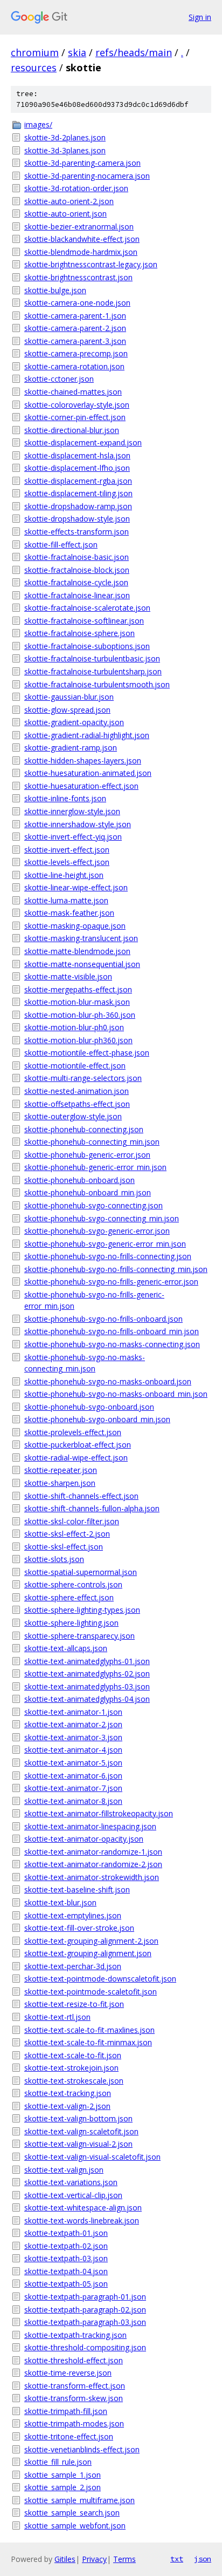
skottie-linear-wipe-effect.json (76, 887)
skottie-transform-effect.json (75, 2386)
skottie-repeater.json (61, 1470)
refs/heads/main (134, 52)
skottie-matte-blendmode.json (77, 951)
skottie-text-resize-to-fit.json (74, 2004)
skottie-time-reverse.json (68, 2373)
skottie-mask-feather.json (69, 913)
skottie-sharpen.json (60, 1483)
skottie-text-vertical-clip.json (73, 2195)
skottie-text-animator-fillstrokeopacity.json (99, 1813)
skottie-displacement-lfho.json (77, 468)
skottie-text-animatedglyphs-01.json (87, 1661)
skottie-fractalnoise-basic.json (77, 557)
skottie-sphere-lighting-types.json (82, 1610)
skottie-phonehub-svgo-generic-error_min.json (105, 1244)
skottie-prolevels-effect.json (73, 1432)
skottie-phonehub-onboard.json (79, 1180)
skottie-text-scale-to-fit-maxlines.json (89, 2030)
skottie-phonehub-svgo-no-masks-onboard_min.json (116, 1394)
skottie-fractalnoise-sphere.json (79, 633)
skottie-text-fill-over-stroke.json (79, 1928)
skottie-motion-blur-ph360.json (78, 1040)
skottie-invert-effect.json (67, 850)
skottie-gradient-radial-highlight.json (87, 735)
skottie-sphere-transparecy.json (79, 1636)
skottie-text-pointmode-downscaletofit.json (100, 1979)
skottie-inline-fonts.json (65, 798)
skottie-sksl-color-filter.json (72, 1521)
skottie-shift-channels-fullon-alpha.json (92, 1508)
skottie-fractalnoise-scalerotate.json (87, 608)
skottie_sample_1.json (63, 2475)
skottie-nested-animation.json (77, 1091)
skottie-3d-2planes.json (65, 137)
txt (177, 2559)
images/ (38, 124)
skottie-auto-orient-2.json (69, 201)
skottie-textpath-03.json (66, 2258)
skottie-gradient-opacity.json (74, 722)
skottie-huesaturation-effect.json (81, 786)
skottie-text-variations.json (71, 2182)
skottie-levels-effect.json (67, 862)
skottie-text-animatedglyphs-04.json (87, 1699)
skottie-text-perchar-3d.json (73, 1966)
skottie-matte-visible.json (68, 976)
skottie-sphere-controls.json (73, 1584)
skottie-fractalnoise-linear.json (77, 595)
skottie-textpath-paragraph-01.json (85, 2297)
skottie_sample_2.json (63, 2487)
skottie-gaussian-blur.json (69, 697)
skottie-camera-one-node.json (77, 303)
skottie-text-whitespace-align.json (83, 2207)
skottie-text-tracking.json (68, 2093)
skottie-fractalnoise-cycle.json (76, 582)
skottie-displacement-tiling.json (78, 493)
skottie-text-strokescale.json (74, 2081)
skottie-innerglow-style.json (72, 811)
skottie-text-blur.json (60, 1902)
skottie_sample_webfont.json (75, 2526)
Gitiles (65, 2559)
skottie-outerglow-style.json (73, 1116)
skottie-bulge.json (55, 290)
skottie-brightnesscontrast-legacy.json (91, 264)
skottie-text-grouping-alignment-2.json (91, 1941)
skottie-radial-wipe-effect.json (76, 1458)
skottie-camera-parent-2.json (75, 328)
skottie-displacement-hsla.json (77, 455)
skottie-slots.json (54, 1559)
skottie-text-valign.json (64, 2170)
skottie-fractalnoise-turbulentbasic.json (92, 658)
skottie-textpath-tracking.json (75, 2335)
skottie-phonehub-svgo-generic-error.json (97, 1231)
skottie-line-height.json (64, 875)
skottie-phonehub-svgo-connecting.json (93, 1205)
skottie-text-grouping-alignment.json (88, 1953)
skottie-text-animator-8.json (73, 1801)
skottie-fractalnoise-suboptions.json (87, 646)
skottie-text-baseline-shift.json (77, 1889)
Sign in (200, 17)
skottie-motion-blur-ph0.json (74, 1027)
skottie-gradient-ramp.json (71, 748)
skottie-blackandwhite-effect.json (82, 239)
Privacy (94, 2559)
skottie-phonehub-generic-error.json (87, 1155)
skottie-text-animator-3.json (73, 1737)
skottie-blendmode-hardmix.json (81, 252)
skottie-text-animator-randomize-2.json (93, 1864)
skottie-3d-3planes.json (65, 150)
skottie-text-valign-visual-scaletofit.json (92, 2157)
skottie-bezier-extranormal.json (79, 227)
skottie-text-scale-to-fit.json (73, 2055)
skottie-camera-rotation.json (74, 366)
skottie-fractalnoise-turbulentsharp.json (93, 671)
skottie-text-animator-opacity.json (84, 1839)
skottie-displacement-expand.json (83, 442)
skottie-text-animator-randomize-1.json (93, 1852)
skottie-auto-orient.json (65, 214)
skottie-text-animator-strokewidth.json (92, 1877)
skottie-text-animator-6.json (73, 1776)
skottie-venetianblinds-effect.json (82, 2449)
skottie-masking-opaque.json (75, 926)
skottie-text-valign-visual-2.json (78, 2144)
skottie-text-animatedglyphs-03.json (87, 1686)
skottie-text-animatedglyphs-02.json (87, 1674)
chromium (35, 52)
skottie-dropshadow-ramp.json (78, 506)
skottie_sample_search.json (72, 2513)
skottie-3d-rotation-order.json (76, 188)
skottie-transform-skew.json (74, 2398)
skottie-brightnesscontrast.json (78, 277)
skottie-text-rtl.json (57, 2017)
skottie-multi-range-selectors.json (83, 1078)
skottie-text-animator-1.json (73, 1712)
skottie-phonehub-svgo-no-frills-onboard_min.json (112, 1331)
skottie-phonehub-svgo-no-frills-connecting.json (108, 1256)
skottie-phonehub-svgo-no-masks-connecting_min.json (85, 1363)
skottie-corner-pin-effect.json (75, 417)
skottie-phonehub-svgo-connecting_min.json (102, 1218)
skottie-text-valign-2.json (67, 2106)
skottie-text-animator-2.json (73, 1724)
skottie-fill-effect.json (61, 545)
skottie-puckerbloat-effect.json (78, 1445)
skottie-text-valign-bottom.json (78, 2118)
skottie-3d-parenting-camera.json (82, 163)
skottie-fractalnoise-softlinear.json (84, 621)
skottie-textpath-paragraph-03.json (85, 2322)
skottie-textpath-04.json (66, 2271)
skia (77, 52)
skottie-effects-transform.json (77, 532)
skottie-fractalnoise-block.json (77, 570)
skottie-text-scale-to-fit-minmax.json (88, 2042)
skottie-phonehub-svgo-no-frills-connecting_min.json (116, 1269)
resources (34, 67)
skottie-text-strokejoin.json (71, 2068)
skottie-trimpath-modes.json (74, 2423)
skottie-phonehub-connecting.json (84, 1129)
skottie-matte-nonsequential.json (82, 964)
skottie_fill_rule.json (58, 2462)
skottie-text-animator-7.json (73, 1788)
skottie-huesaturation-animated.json (88, 773)
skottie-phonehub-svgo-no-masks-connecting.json (112, 1344)
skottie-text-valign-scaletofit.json (81, 2131)
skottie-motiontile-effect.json (75, 1066)
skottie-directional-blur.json (72, 430)
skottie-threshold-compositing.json (85, 2347)
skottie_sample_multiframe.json (79, 2500)
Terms (124, 2559)
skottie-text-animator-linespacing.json (90, 1826)
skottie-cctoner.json (59, 379)
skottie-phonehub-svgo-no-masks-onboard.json (108, 1381)
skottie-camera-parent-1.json (75, 316)
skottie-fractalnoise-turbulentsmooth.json (97, 684)
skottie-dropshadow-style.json (77, 519)
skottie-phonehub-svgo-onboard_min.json (97, 1419)
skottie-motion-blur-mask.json (77, 1002)
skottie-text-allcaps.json (66, 1648)
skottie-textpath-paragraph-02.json (85, 2310)
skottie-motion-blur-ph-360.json (80, 1015)
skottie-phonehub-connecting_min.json (92, 1142)
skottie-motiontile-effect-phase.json (87, 1053)
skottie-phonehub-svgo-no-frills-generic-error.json (111, 1282)
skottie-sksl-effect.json (64, 1547)
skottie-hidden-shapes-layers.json (83, 760)
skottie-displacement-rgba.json (78, 481)
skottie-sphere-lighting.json (71, 1623)
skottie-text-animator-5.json (73, 1763)
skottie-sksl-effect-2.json (67, 1534)
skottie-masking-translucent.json (81, 938)
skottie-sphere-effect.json (69, 1597)
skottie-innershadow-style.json (78, 824)
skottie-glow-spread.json (67, 710)
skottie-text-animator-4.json (73, 1750)
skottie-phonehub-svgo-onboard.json (89, 1407)
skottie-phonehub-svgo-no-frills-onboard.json (103, 1319)
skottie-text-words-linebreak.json (82, 2220)
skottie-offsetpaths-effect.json (77, 1104)
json (203, 2559)
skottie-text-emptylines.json (73, 1915)
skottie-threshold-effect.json (74, 2360)
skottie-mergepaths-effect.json (78, 989)
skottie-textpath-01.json (66, 2233)
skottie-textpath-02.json (66, 2246)
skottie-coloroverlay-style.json (77, 405)
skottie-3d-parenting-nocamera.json (87, 176)
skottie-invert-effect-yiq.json (73, 837)
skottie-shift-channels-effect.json (81, 1496)
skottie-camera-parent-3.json (75, 341)
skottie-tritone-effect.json (69, 2436)
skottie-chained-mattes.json (73, 392)
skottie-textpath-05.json (66, 2284)
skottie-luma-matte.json (66, 900)
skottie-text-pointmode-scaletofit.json (91, 1992)
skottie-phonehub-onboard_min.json (88, 1192)
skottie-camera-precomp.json (76, 353)
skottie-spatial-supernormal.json (81, 1572)
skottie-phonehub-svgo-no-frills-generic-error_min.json (94, 1300)
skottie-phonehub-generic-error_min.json (95, 1167)
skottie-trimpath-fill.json (66, 2411)
